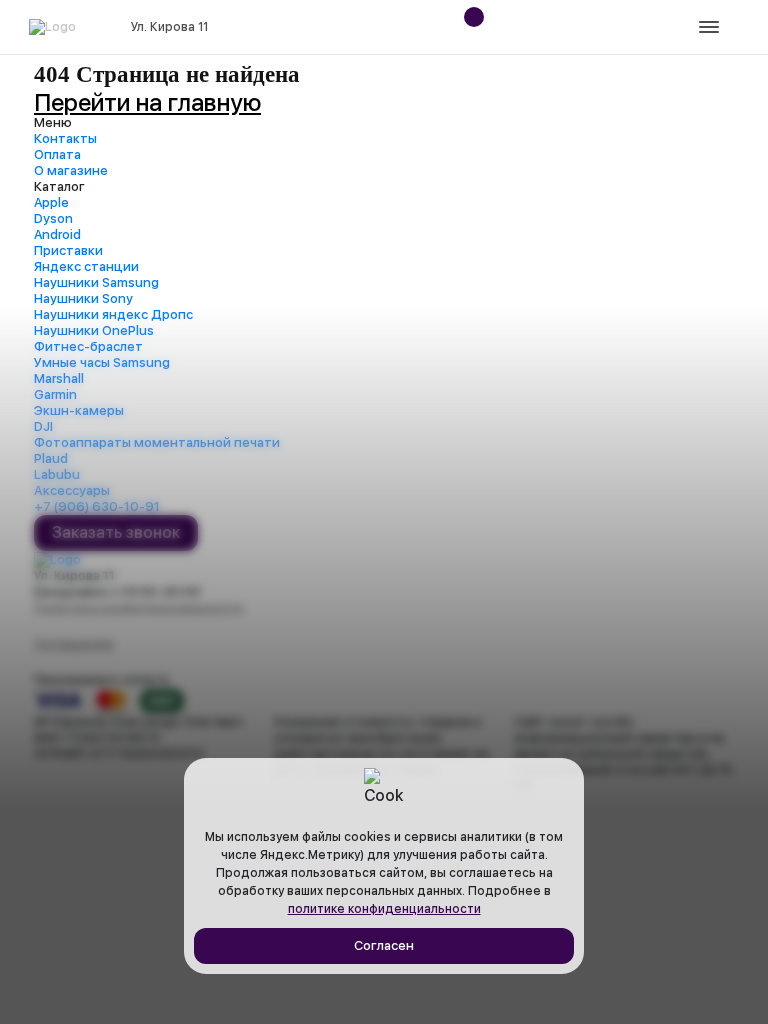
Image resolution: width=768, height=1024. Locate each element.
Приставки (68, 250)
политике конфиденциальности (384, 909)
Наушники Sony (83, 298)
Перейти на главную (147, 102)
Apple (51, 202)
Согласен (384, 945)
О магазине (71, 170)
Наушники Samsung (96, 282)
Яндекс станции (86, 266)
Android (57, 234)
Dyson (53, 218)
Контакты (65, 138)
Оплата (57, 154)
